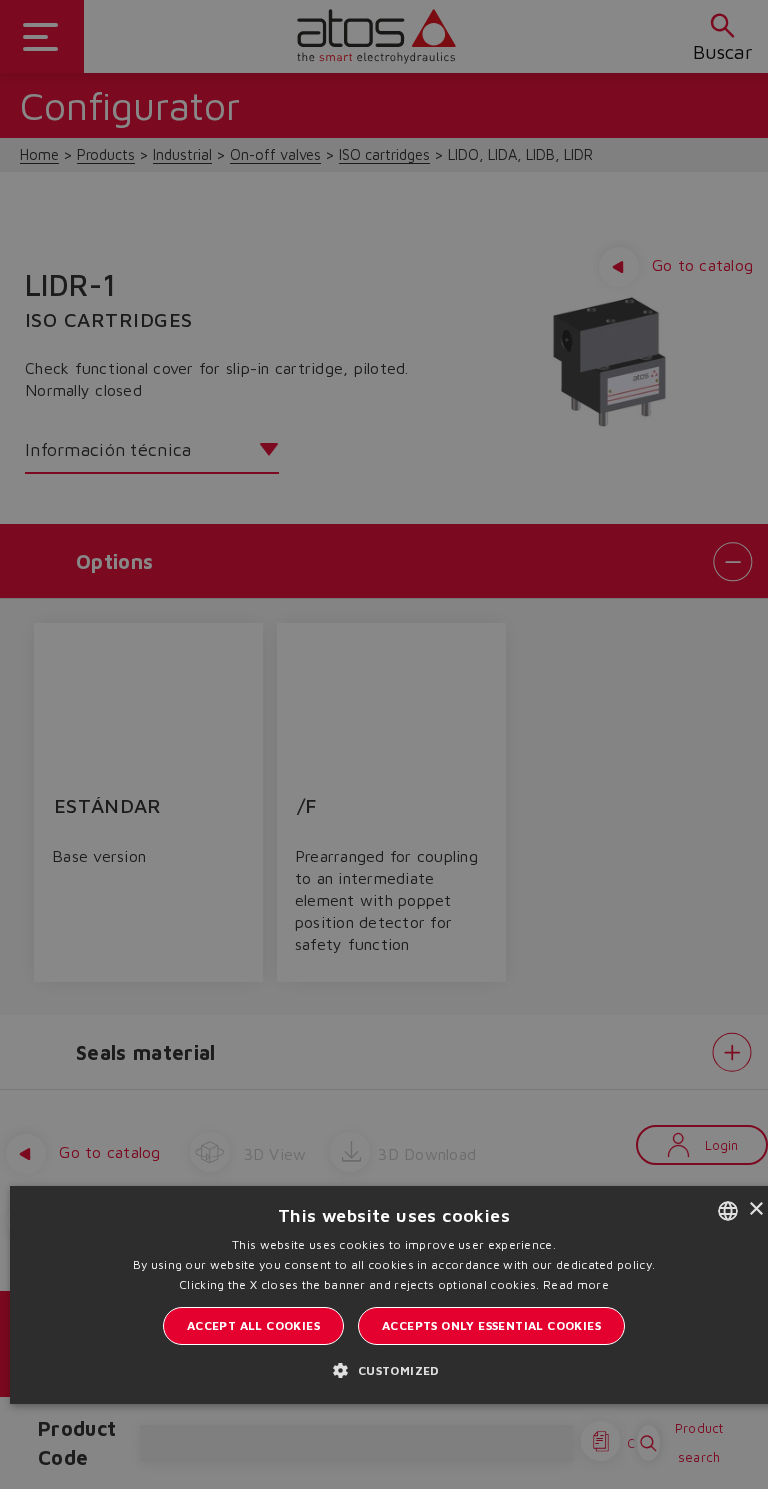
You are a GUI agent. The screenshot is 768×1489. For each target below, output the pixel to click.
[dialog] (384, 744)
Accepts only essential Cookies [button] (491, 1325)
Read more (576, 1284)
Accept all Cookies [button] (253, 1325)
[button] (393, 1370)
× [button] (755, 1209)
